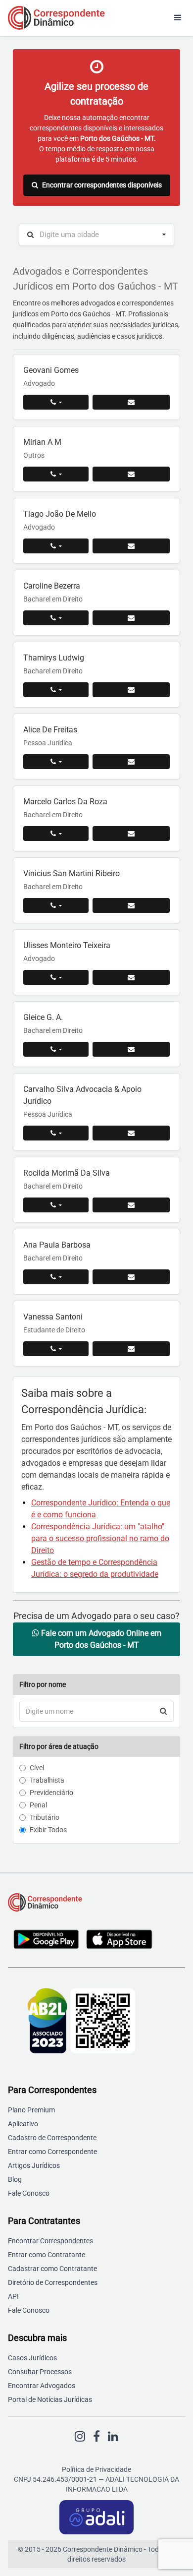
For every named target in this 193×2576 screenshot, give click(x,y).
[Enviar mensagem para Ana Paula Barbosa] (131, 1277)
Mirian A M (42, 442)
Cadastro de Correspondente (52, 2138)
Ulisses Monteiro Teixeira (67, 945)
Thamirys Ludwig (54, 658)
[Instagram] (80, 2437)
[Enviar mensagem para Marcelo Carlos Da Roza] (131, 834)
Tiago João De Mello (60, 514)
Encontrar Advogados (42, 2386)
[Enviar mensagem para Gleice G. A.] (131, 1049)
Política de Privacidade (96, 2469)
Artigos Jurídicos (34, 2165)
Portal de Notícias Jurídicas (50, 2399)
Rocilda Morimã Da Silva (67, 1173)
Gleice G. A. (43, 1017)
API (13, 2296)
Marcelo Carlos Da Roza (65, 802)
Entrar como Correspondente (52, 2152)
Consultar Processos (40, 2372)
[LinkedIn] (113, 2437)
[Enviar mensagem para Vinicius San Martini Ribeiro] (131, 905)
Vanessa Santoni (53, 1317)
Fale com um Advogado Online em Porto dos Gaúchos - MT (100, 1639)
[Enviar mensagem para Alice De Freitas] (131, 762)
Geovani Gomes (51, 370)
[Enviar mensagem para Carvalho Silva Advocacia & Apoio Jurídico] (131, 1133)
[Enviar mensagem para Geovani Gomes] (131, 402)
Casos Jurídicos (32, 2358)
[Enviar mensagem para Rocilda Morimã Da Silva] (131, 1205)
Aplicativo (23, 2124)
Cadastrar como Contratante (52, 2269)
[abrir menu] (178, 18)
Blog (15, 2179)
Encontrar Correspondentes (50, 2241)
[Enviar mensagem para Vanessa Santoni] (131, 1349)
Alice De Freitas (50, 730)
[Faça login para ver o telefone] (56, 402)
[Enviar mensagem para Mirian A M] (131, 474)
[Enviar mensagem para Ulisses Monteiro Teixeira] (131, 977)
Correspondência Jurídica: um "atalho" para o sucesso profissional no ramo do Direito (100, 1538)
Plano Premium (31, 2110)
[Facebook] (96, 2437)
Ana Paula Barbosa (57, 1245)
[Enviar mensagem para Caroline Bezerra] (131, 618)
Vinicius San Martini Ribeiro (72, 873)
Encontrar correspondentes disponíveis (102, 185)
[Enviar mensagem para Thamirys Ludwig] (131, 690)
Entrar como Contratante (47, 2255)
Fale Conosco (29, 2193)
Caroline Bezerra (52, 586)
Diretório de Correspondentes (53, 2282)
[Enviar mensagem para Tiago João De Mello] (131, 546)
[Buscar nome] (164, 1711)
